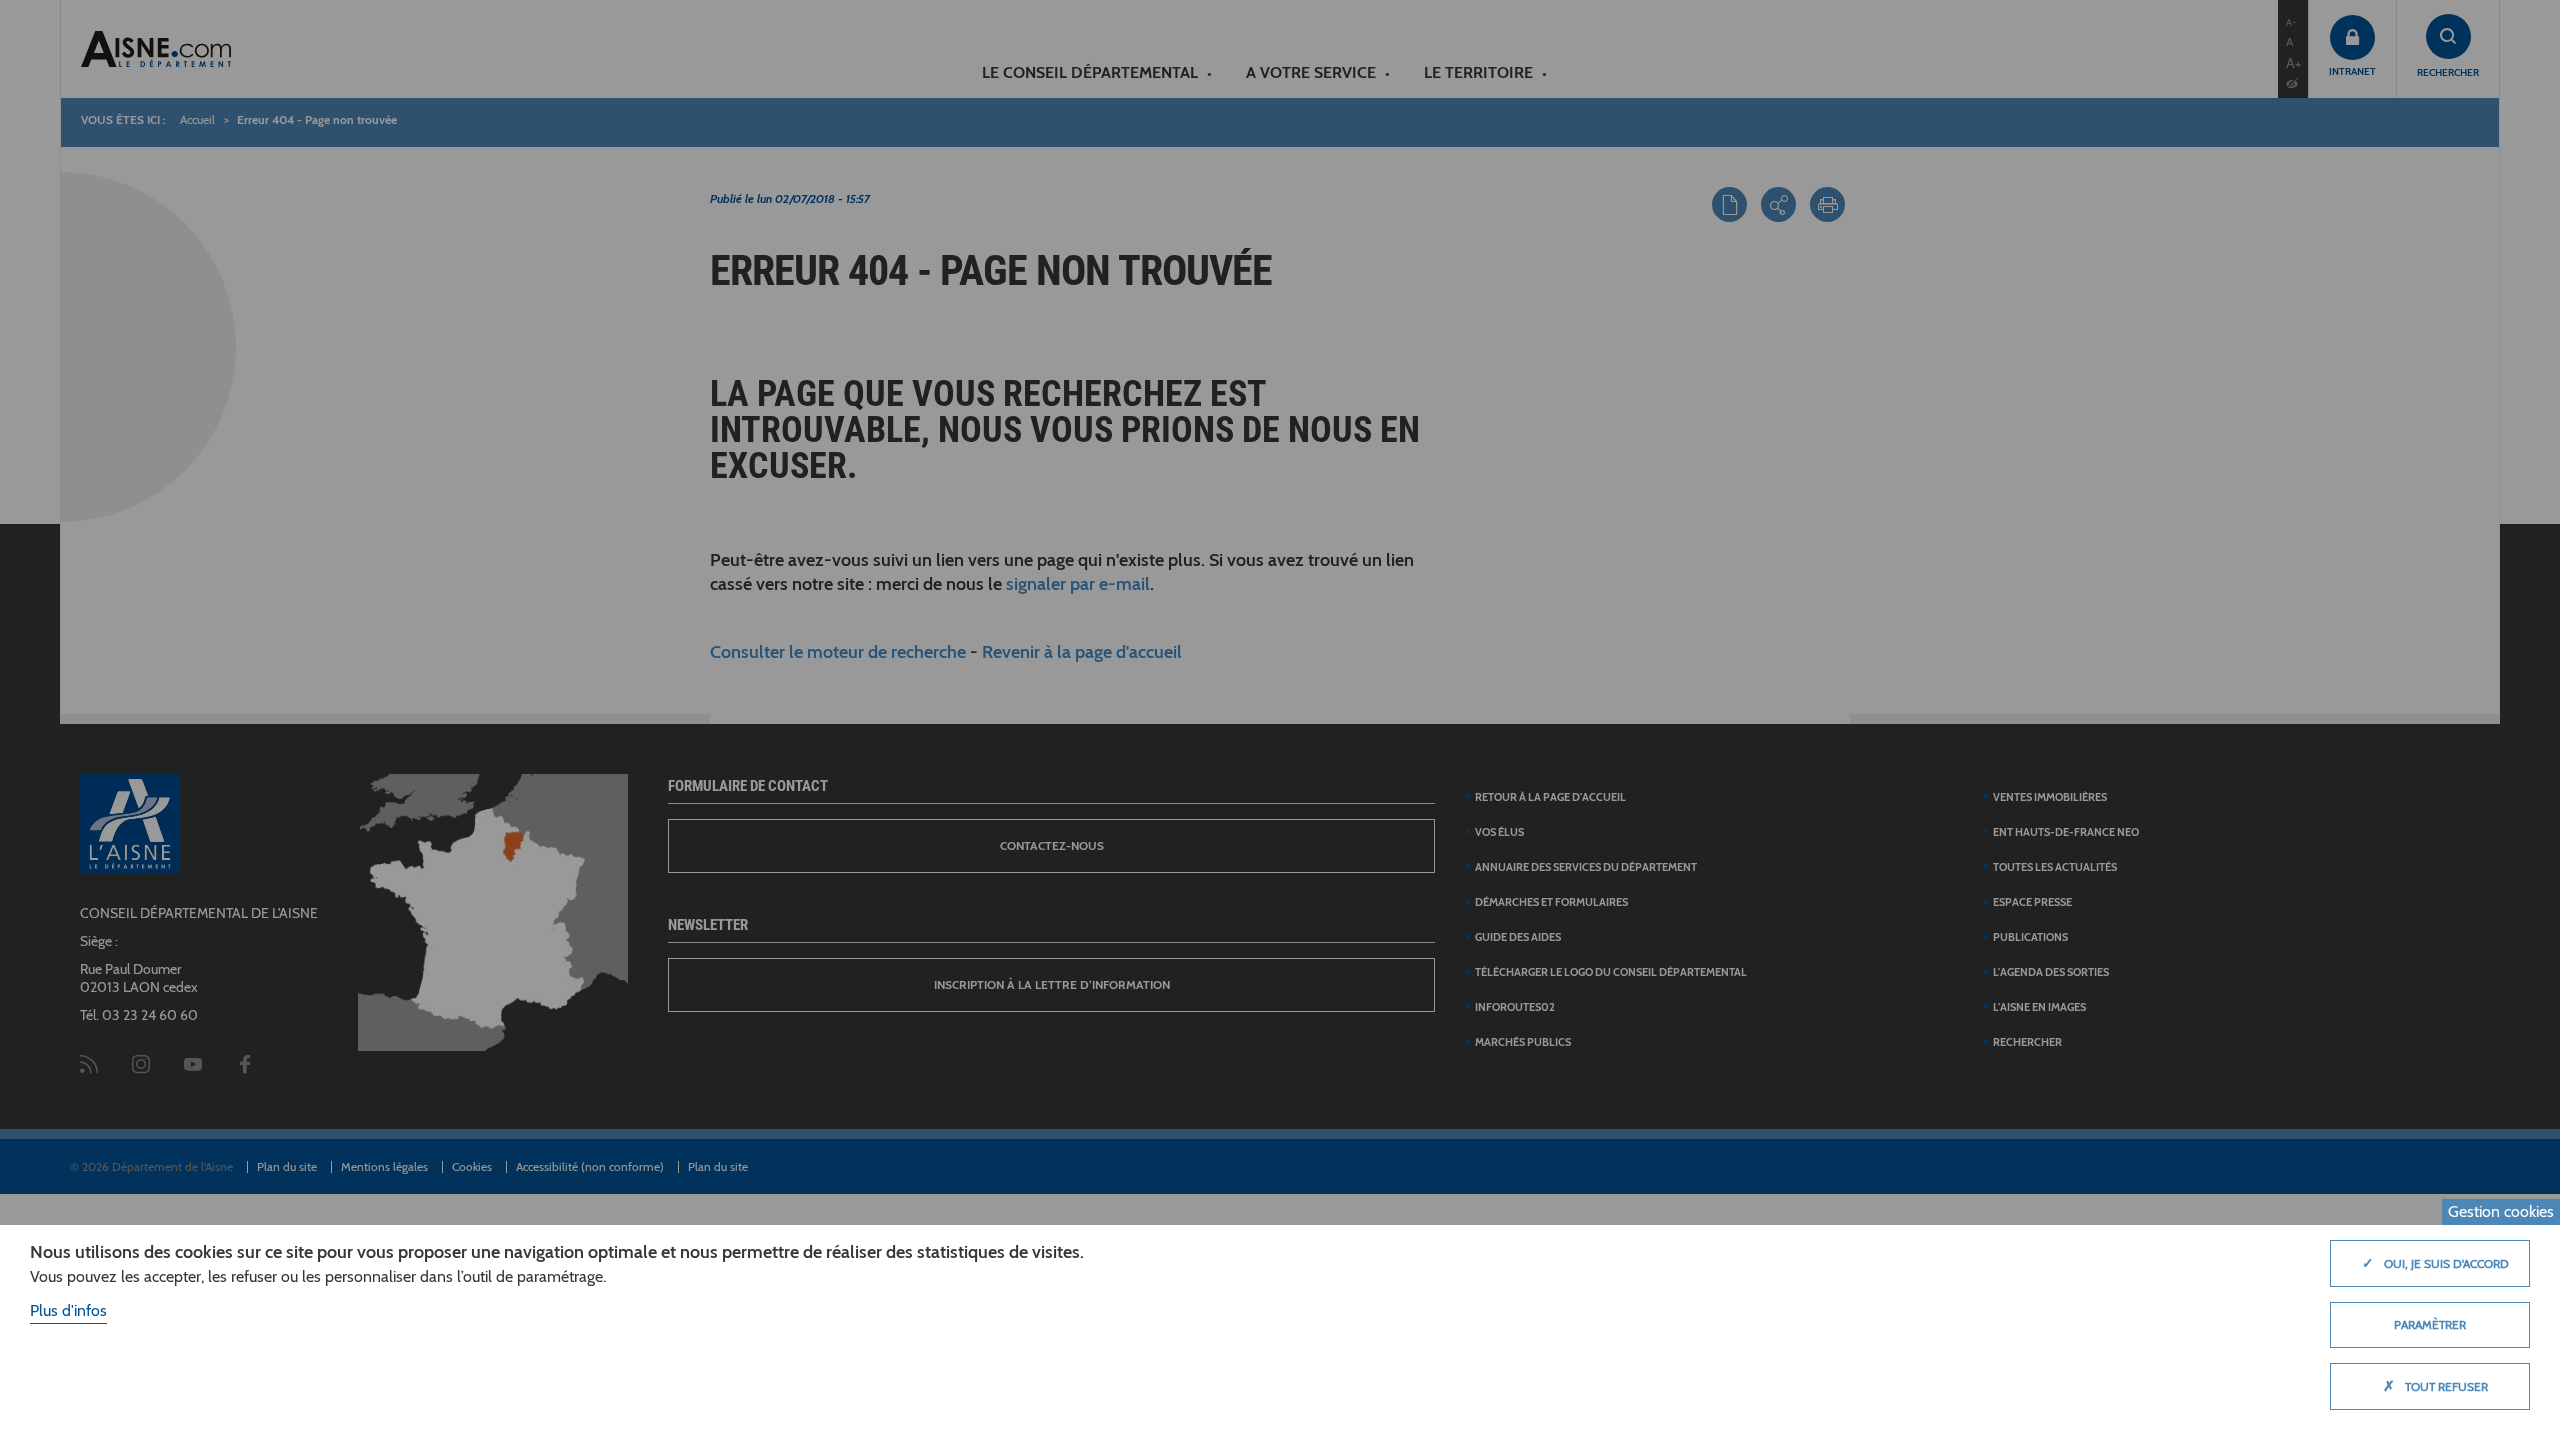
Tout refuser (2435, 1386)
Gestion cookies (2501, 1211)
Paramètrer (2430, 1324)
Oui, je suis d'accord (2435, 1263)
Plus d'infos (68, 1310)
